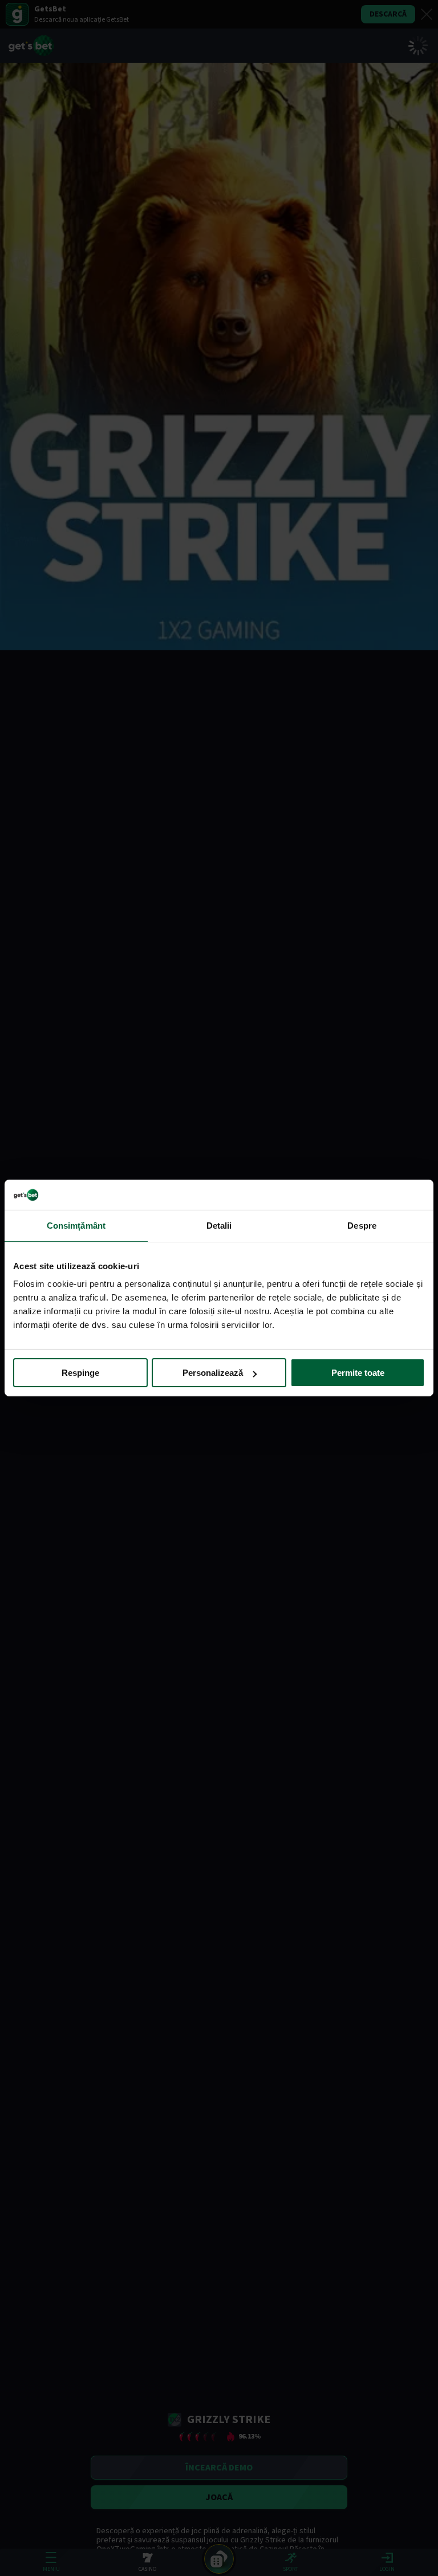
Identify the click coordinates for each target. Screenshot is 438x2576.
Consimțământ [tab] (76, 1225)
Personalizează (213, 1373)
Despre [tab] (362, 1225)
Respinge (80, 1373)
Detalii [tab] (219, 1225)
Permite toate (358, 1373)
